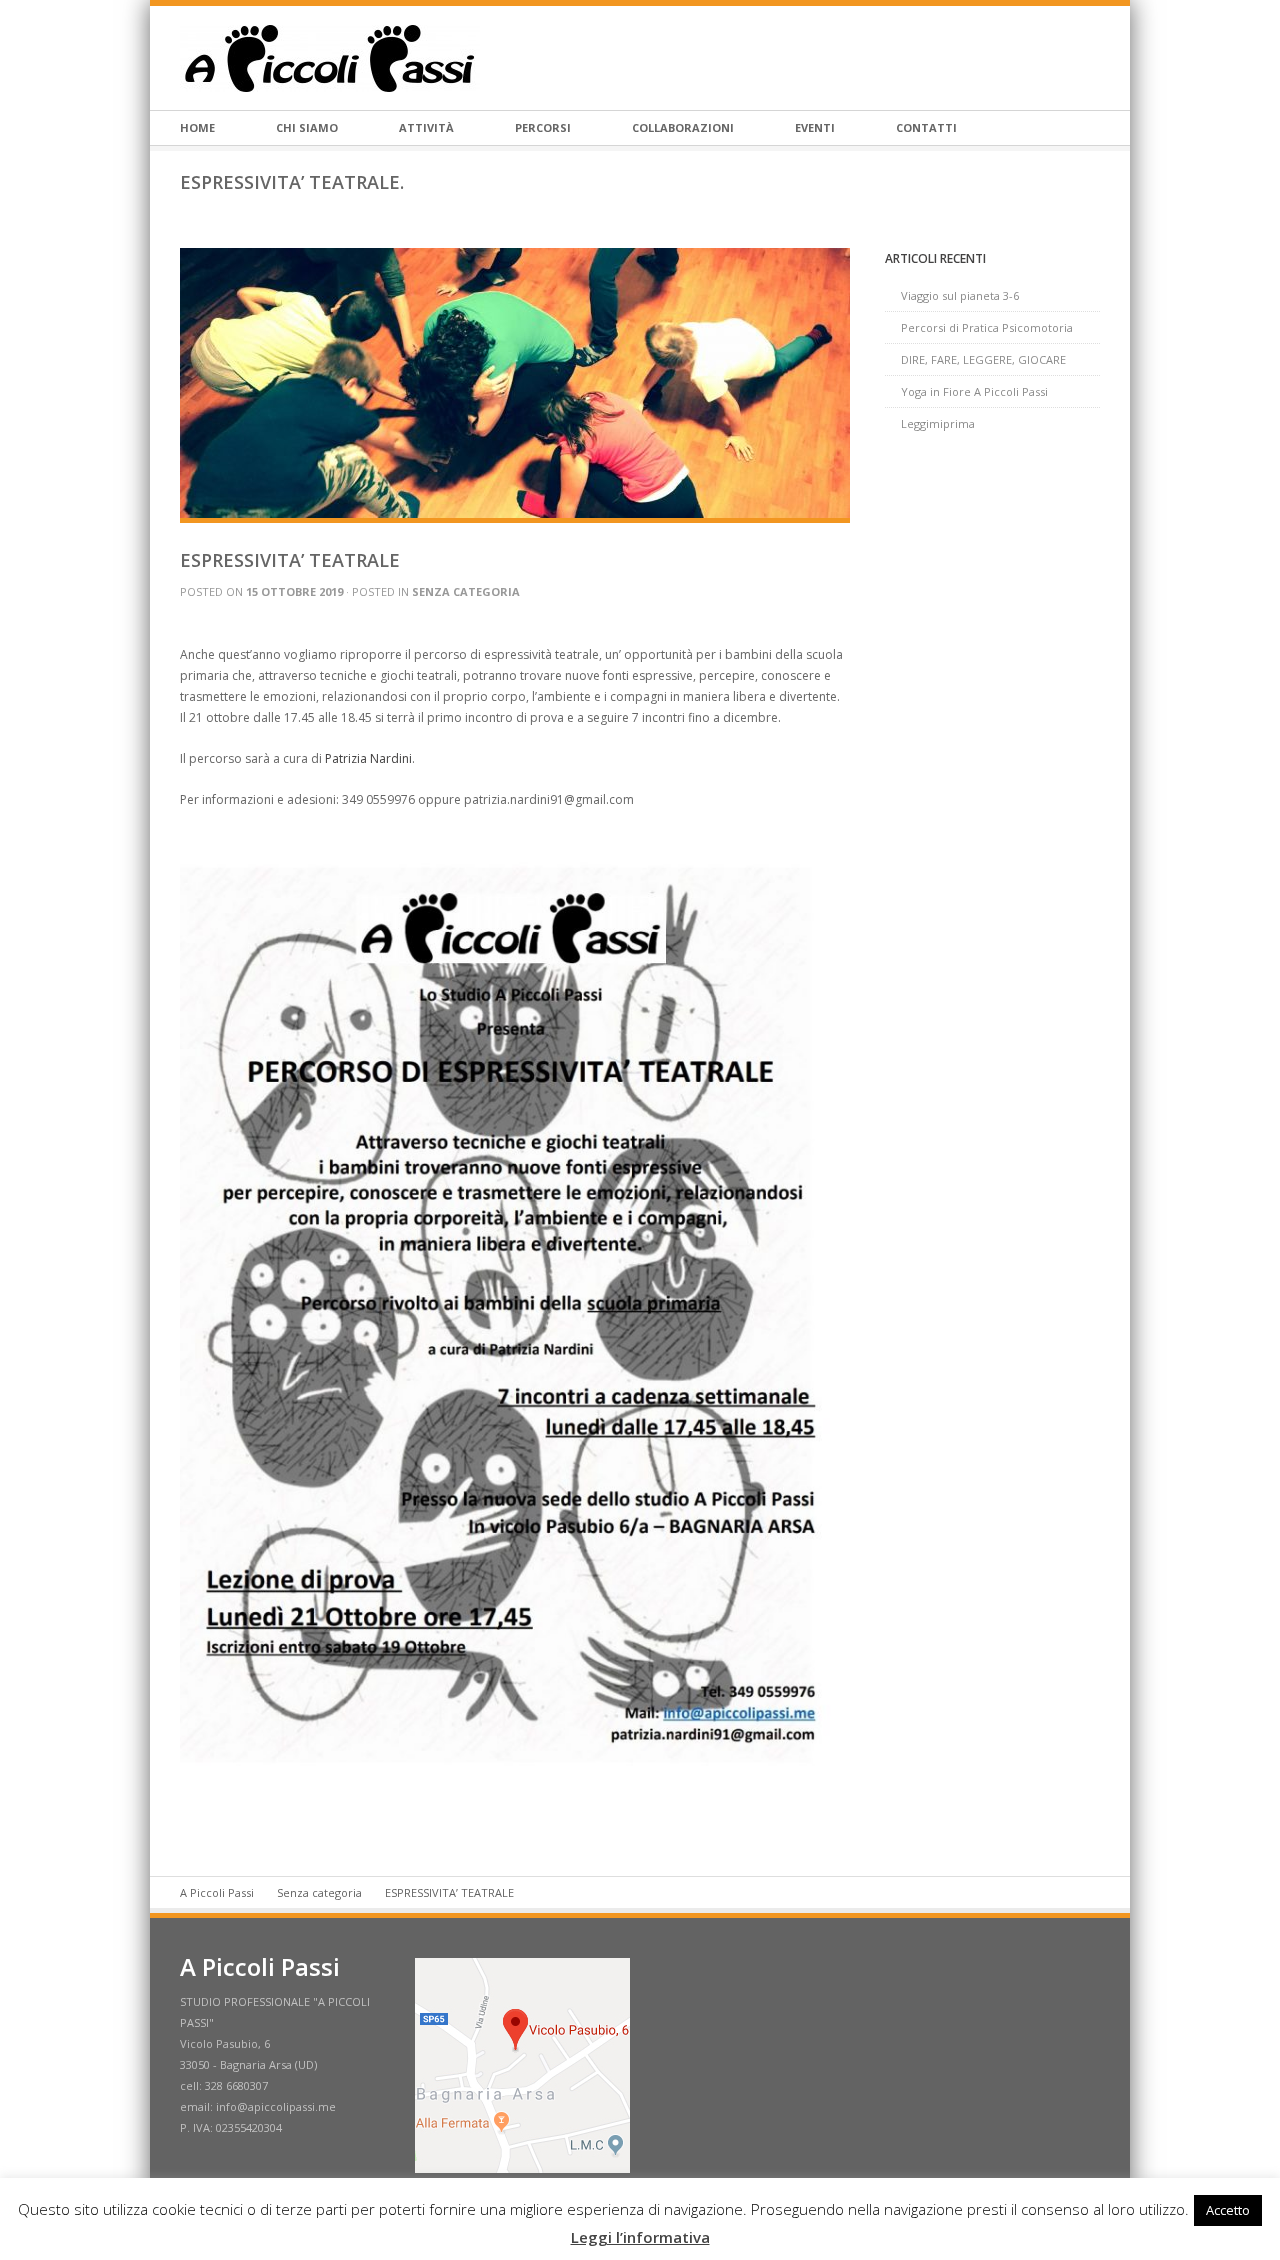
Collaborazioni (683, 127)
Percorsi (543, 127)
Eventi (815, 127)
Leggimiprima (938, 423)
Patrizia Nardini (368, 758)
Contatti (926, 127)
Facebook (1092, 58)
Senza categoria (466, 591)
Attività (426, 127)
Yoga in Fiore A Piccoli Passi (974, 391)
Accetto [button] (1228, 2210)
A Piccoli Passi (217, 1892)
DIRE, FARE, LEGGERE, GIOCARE (983, 359)
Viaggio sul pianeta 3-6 (960, 295)
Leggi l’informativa (640, 2237)
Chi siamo (307, 127)
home (197, 127)
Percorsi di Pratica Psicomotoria (987, 327)
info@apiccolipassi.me (276, 2106)
